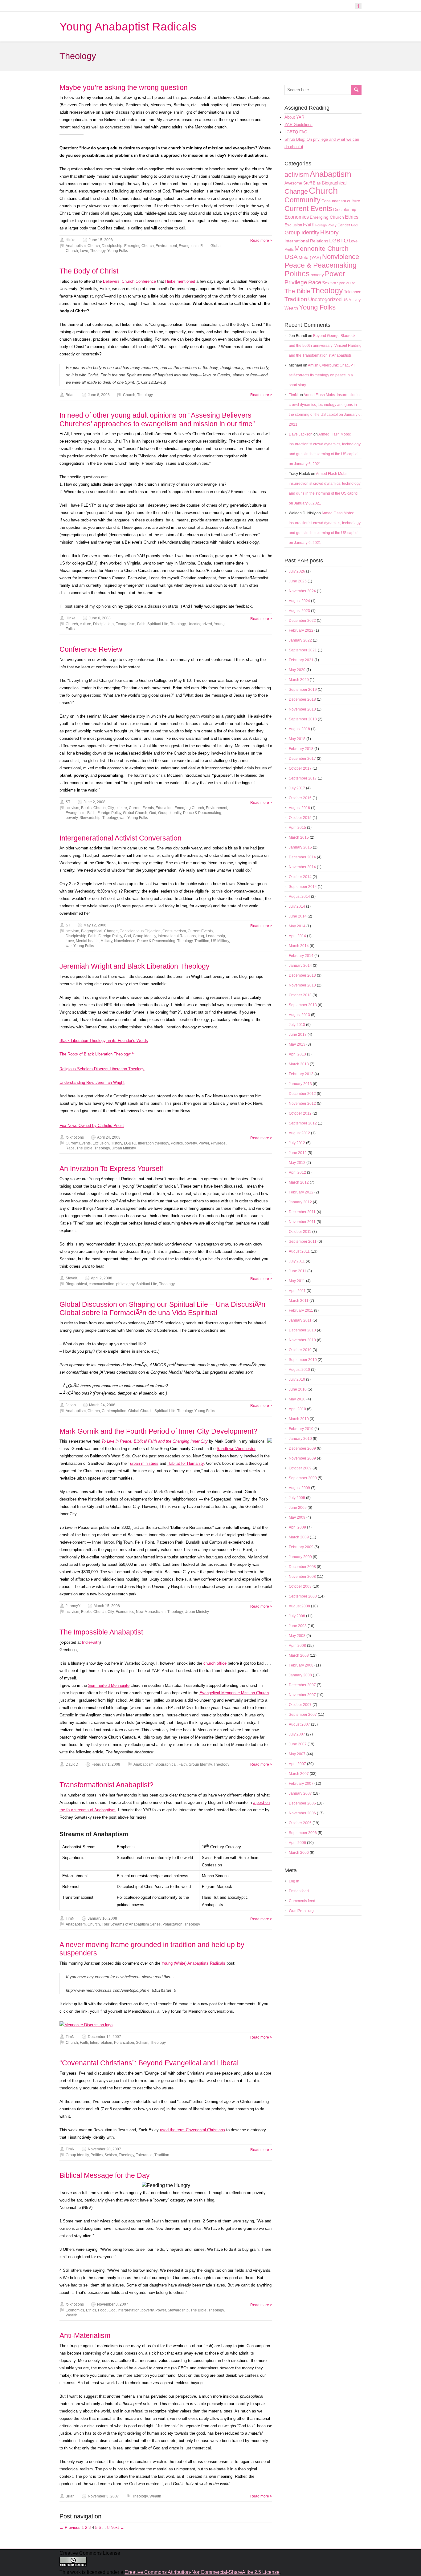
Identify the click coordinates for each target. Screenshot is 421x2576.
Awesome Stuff (298, 183)
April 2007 (297, 1764)
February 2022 (301, 630)
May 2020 (297, 670)
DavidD (72, 1764)
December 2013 (302, 975)
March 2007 (299, 1774)
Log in (294, 1881)
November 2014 (302, 867)
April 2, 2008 (102, 1278)
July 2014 (297, 906)
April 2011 (297, 1291)
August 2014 (299, 897)
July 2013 (297, 1025)
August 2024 (299, 601)
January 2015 (300, 847)
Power (204, 1143)
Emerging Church (139, 246)
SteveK (72, 1278)
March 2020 (299, 680)
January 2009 (300, 1557)
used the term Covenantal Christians (192, 2130)
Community (302, 200)
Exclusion (101, 1143)
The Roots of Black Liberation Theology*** (97, 1054)
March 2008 (299, 1655)
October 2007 (300, 1705)
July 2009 (297, 1498)
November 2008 (302, 1577)
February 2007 (301, 1784)
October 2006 (300, 1823)
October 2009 (300, 1468)
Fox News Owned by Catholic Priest (92, 1126)
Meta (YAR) (310, 257)
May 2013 (297, 1044)
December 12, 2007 (104, 2037)
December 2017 (302, 759)
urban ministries (144, 1463)
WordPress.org (301, 1911)
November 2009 (302, 1458)
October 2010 (300, 1350)
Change (111, 931)
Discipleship (112, 246)
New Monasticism (151, 1612)
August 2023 (299, 611)
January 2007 (300, 1793)
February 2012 (301, 1192)
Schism (142, 2043)
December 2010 (302, 1330)
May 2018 (297, 739)
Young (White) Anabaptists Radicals (193, 1963)
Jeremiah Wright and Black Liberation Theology (135, 966)
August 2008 (299, 1606)
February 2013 (301, 1074)
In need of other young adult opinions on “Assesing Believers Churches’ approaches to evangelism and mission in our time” (157, 419)
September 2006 (303, 1833)
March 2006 (299, 1853)
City (111, 808)
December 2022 (302, 621)
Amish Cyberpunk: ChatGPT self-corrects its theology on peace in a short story (322, 375)
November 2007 (302, 1695)
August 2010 (299, 1370)
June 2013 (298, 1035)
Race (70, 1148)
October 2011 (300, 1232)
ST (68, 802)
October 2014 (300, 877)
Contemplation (114, 1411)
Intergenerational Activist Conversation (121, 838)
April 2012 (297, 1173)
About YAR (294, 117)
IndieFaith (91, 1642)
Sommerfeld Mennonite (109, 1685)
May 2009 (297, 1517)
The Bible (84, 1148)
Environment (166, 246)
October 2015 (300, 818)
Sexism (329, 283)
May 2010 (297, 1399)
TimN (70, 1918)
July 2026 (297, 571)
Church (94, 246)
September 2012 (303, 1123)
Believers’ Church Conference (129, 281)
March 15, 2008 (107, 1606)
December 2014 (302, 857)
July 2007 (297, 1734)
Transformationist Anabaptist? (106, 1785)
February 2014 (301, 956)
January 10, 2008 (102, 1918)
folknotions (75, 1137)
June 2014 (298, 916)
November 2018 (302, 709)
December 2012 (302, 1094)
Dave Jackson (301, 434)
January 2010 (300, 1439)
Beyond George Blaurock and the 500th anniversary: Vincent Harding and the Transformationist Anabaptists (325, 346)
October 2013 (300, 995)
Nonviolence (125, 941)
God (153, 813)
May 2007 (297, 1754)
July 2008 (297, 1616)
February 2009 (301, 1547)
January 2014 (300, 966)
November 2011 (302, 1222)
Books (86, 808)
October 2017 (300, 768)
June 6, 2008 (100, 618)
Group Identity (170, 813)
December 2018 (302, 699)
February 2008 (301, 1665)
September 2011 (303, 1241)
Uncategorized (200, 624)
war (123, 818)
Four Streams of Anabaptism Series (131, 1924)
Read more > (261, 241)
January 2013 (300, 1084)
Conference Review (91, 649)
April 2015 (297, 828)
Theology (98, 251)
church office (215, 1663)
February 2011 (301, 1310)
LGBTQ (130, 1143)
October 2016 (300, 798)
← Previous (70, 2527)
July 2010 (297, 1379)
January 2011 (300, 1320)
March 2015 (299, 837)
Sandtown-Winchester (236, 1449)
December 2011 (302, 1212)
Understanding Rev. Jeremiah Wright (92, 1082)
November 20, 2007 (104, 2149)
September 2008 (303, 1596)
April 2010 (297, 1409)
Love (84, 251)
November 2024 (302, 591)
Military (106, 941)
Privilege (218, 1143)
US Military (220, 941)
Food (102, 2310)
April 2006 (297, 1843)
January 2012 (300, 1202)
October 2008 (300, 1586)
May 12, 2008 (95, 925)
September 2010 (303, 1360)
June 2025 (298, 581)
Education (164, 808)
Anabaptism (76, 246)
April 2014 (297, 936)
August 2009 (299, 1488)
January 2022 (300, 640)
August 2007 (299, 1724)
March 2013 (299, 1064)
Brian (70, 395)
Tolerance (144, 2155)
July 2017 (297, 788)
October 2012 (300, 1113)
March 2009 (299, 1537)
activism (72, 808)
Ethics (91, 2310)
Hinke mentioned (180, 281)
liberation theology (153, 1143)
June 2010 (298, 1389)
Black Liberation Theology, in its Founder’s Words (104, 1041)
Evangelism (189, 246)
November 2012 (302, 1104)
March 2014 (299, 946)
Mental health (87, 941)
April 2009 (297, 1527)
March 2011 (299, 1301)
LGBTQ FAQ (296, 132)
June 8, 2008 (99, 395)
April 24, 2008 (109, 1137)
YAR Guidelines (298, 125)
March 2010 (299, 1419)
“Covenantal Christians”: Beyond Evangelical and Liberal (149, 2063)
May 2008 (297, 1636)
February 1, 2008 (106, 1764)
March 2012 (299, 1182)
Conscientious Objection (140, 931)
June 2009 (298, 1508)
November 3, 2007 (103, 2496)
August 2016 (299, 808)
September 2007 (303, 1715)
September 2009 (303, 1478)
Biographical (92, 931)
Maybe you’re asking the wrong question (124, 87)
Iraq (201, 936)
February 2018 (301, 749)
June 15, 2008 (101, 240)
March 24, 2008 (102, 1405)
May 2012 (297, 1163)
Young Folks (118, 251)
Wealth (72, 2315)
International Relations (177, 936)
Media (289, 249)
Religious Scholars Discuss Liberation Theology (102, 1069)
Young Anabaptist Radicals (128, 27)
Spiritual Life (158, 624)
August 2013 (299, 1015)
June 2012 (298, 1153)
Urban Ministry (124, 1148)
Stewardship (90, 818)
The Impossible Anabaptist (101, 1632)
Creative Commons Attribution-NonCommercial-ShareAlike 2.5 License (202, 2572)
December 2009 (302, 1448)
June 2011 (298, 1271)
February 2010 (301, 1429)
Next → (117, 2527)
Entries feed (299, 1891)
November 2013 (302, 985)
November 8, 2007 (113, 2304)
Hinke (71, 240)
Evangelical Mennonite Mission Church (234, 1693)
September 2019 (303, 690)
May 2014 (297, 926)
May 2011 (297, 1281)
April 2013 (297, 1054)
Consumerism (174, 931)
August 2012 (299, 1133)
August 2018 (299, 729)
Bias (317, 183)
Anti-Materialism (85, 2335)
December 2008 (302, 1567)
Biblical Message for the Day (105, 2175)
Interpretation (101, 2043)
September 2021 (303, 650)
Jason (71, 1405)
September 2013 (303, 1005)
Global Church (135, 813)
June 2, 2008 (94, 802)
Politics (177, 1143)
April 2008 (297, 1646)
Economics (125, 1612)
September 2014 (303, 887)
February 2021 (301, 660)
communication (102, 1284)
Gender (344, 225)
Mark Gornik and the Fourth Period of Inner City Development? (158, 1431)
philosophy (125, 1284)
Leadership (215, 936)
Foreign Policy (109, 813)
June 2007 (298, 1744)
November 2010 (302, 1340)
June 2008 (298, 1626)
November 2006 (302, 1813)
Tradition (202, 941)
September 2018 (303, 719)
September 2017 (303, 778)
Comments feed (302, 1901)
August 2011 (299, 1251)
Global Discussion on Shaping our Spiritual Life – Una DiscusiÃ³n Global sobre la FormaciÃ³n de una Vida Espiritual (162, 1309)
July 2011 (297, 1261)
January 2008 (300, 1675)
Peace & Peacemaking (202, 813)
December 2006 (302, 1803)
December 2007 (302, 1685)
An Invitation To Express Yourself (111, 1169)
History (116, 1143)
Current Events (141, 808)
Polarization (172, 1924)
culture (86, 624)
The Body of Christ (89, 271)
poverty (72, 818)
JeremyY (73, 1606)
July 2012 (297, 1143)
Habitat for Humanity (186, 1463)
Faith (204, 246)
